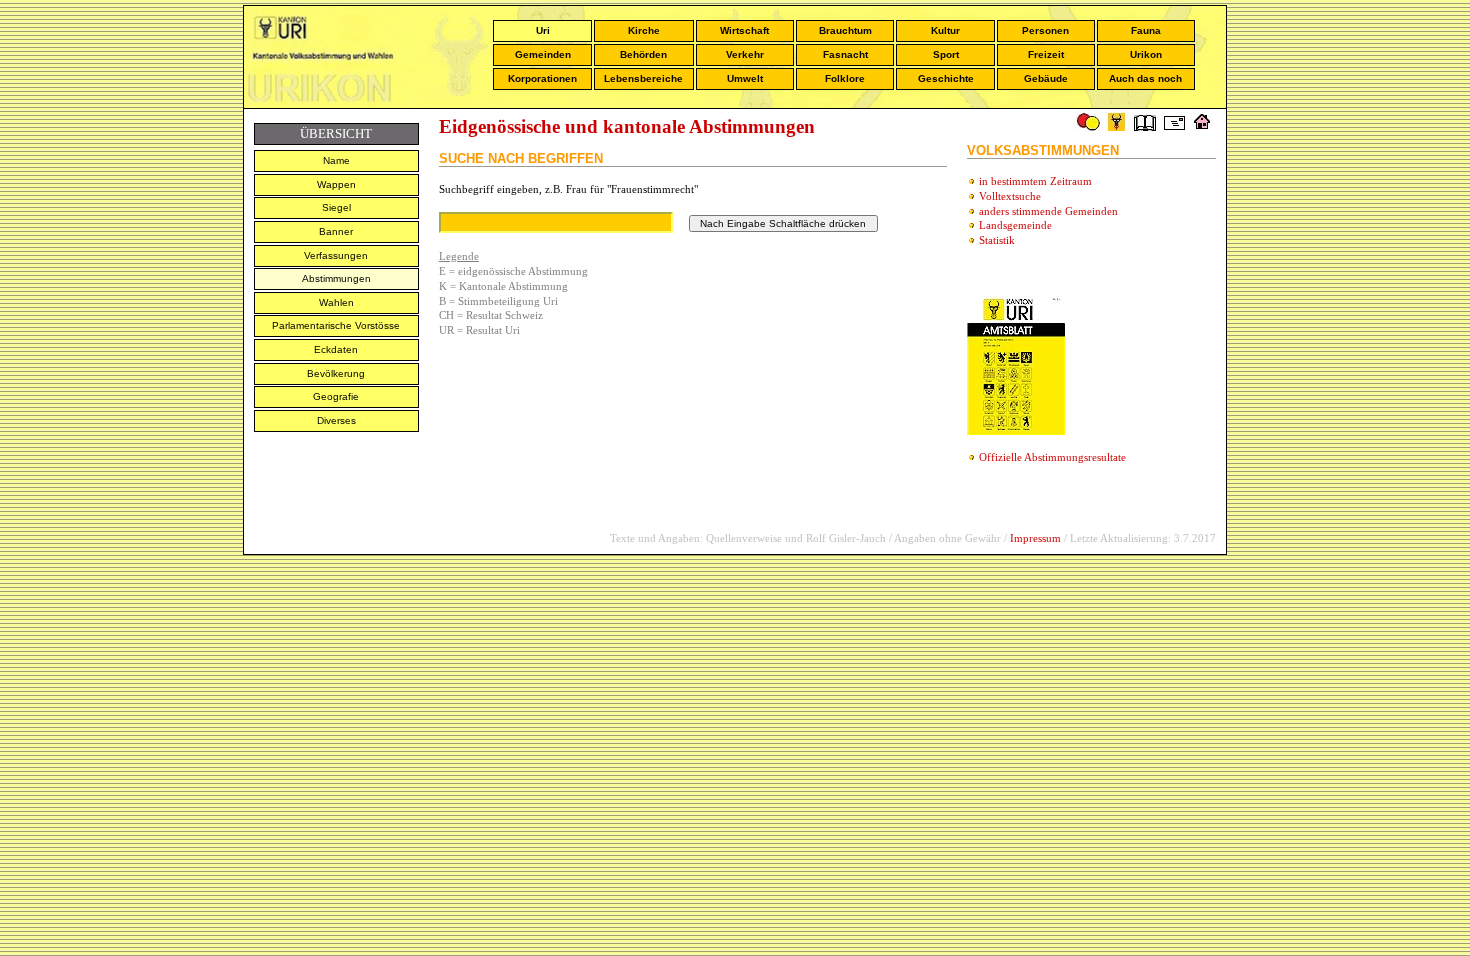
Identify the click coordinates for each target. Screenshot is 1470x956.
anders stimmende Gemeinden (1048, 211)
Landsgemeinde (1015, 225)
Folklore (845, 78)
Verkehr (745, 54)
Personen (1045, 30)
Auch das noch (1145, 78)
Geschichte (946, 78)
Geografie (336, 396)
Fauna (1146, 30)
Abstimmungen (336, 278)
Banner (336, 231)
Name (336, 160)
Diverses (336, 420)
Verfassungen (336, 255)
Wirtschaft (744, 30)
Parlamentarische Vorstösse (336, 325)
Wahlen (336, 302)
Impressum (1035, 538)
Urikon (1146, 54)
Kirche (644, 30)
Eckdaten (336, 349)
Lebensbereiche (643, 78)
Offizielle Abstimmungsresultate (1052, 457)
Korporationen (542, 78)
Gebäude (1046, 78)
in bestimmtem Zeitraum (1035, 181)
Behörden (643, 54)
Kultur (945, 30)
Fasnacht (845, 54)
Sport (946, 54)
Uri (543, 30)
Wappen (336, 184)
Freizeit (1046, 54)
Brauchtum (845, 30)
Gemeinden (543, 54)
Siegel (336, 207)
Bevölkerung (336, 373)
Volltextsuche (1010, 196)
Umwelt (745, 78)
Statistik (997, 240)
